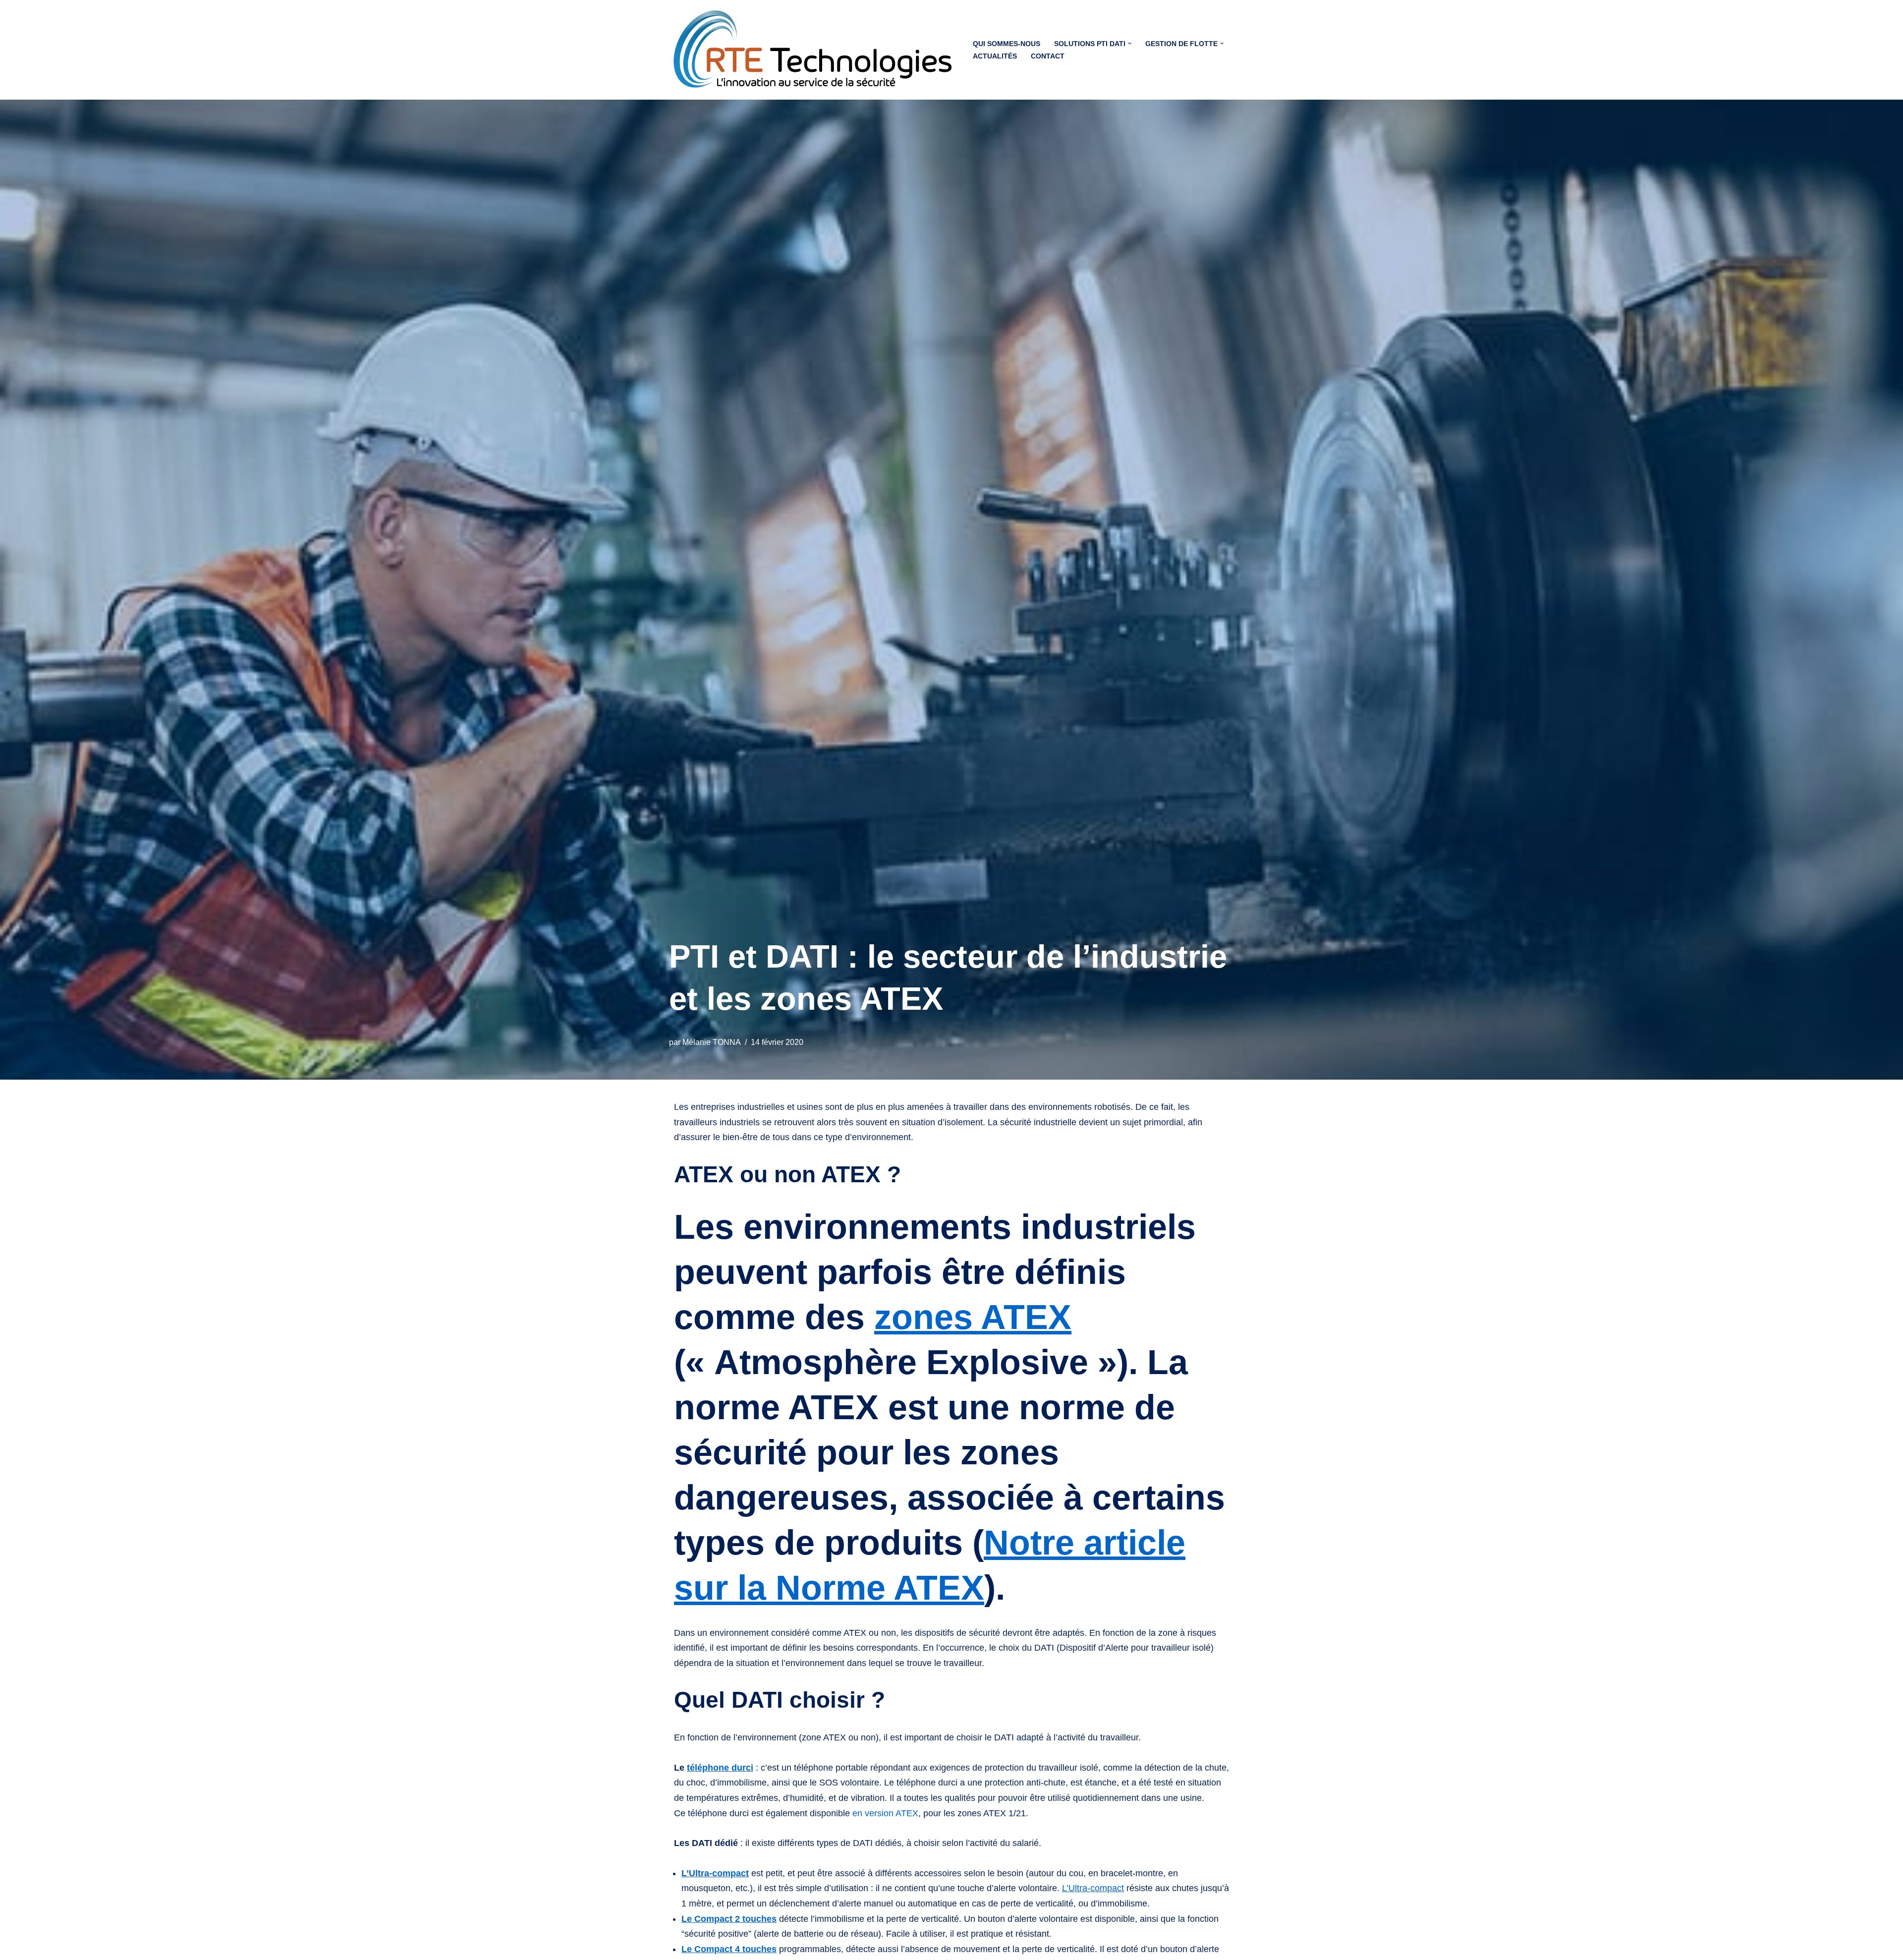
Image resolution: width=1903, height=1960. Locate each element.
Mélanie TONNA (712, 1042)
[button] (1130, 43)
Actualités (995, 56)
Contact (1048, 56)
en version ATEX (885, 1813)
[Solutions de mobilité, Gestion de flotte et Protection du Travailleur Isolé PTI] (812, 50)
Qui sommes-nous (1007, 44)
